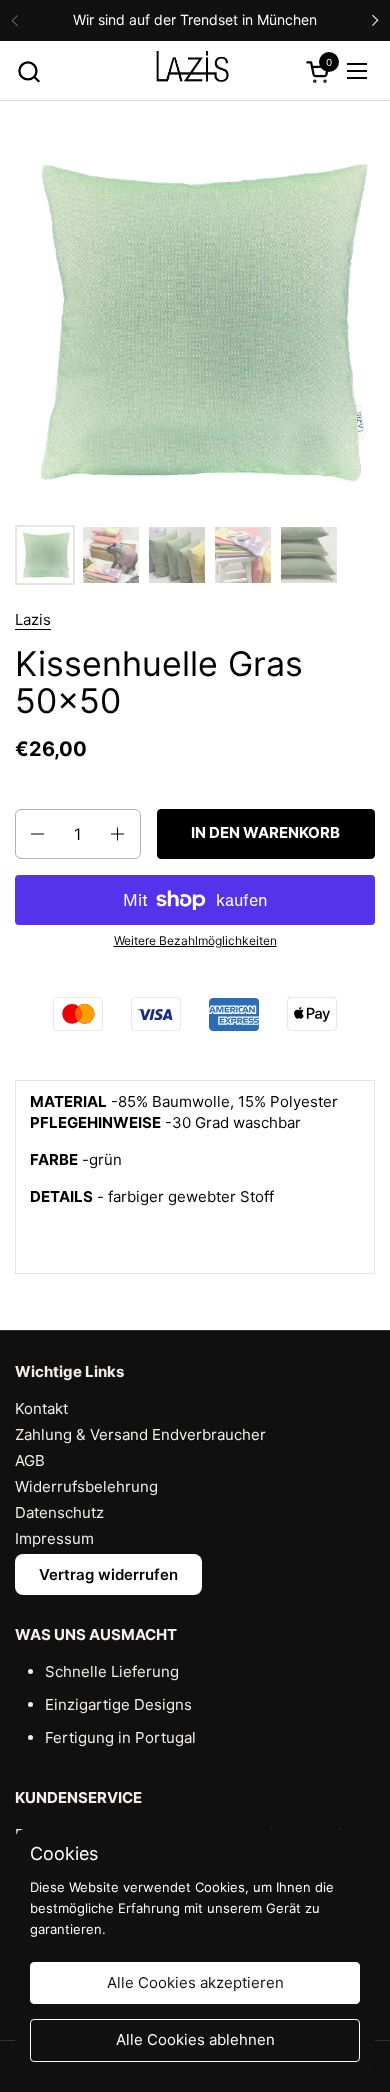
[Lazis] (192, 71)
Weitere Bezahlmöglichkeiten (195, 940)
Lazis (33, 619)
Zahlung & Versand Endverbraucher (140, 1434)
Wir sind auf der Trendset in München (195, 19)
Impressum (54, 1538)
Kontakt (41, 1408)
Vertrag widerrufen (108, 1574)
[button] (28, 71)
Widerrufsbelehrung (86, 1486)
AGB (30, 1460)
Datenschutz (59, 1512)
